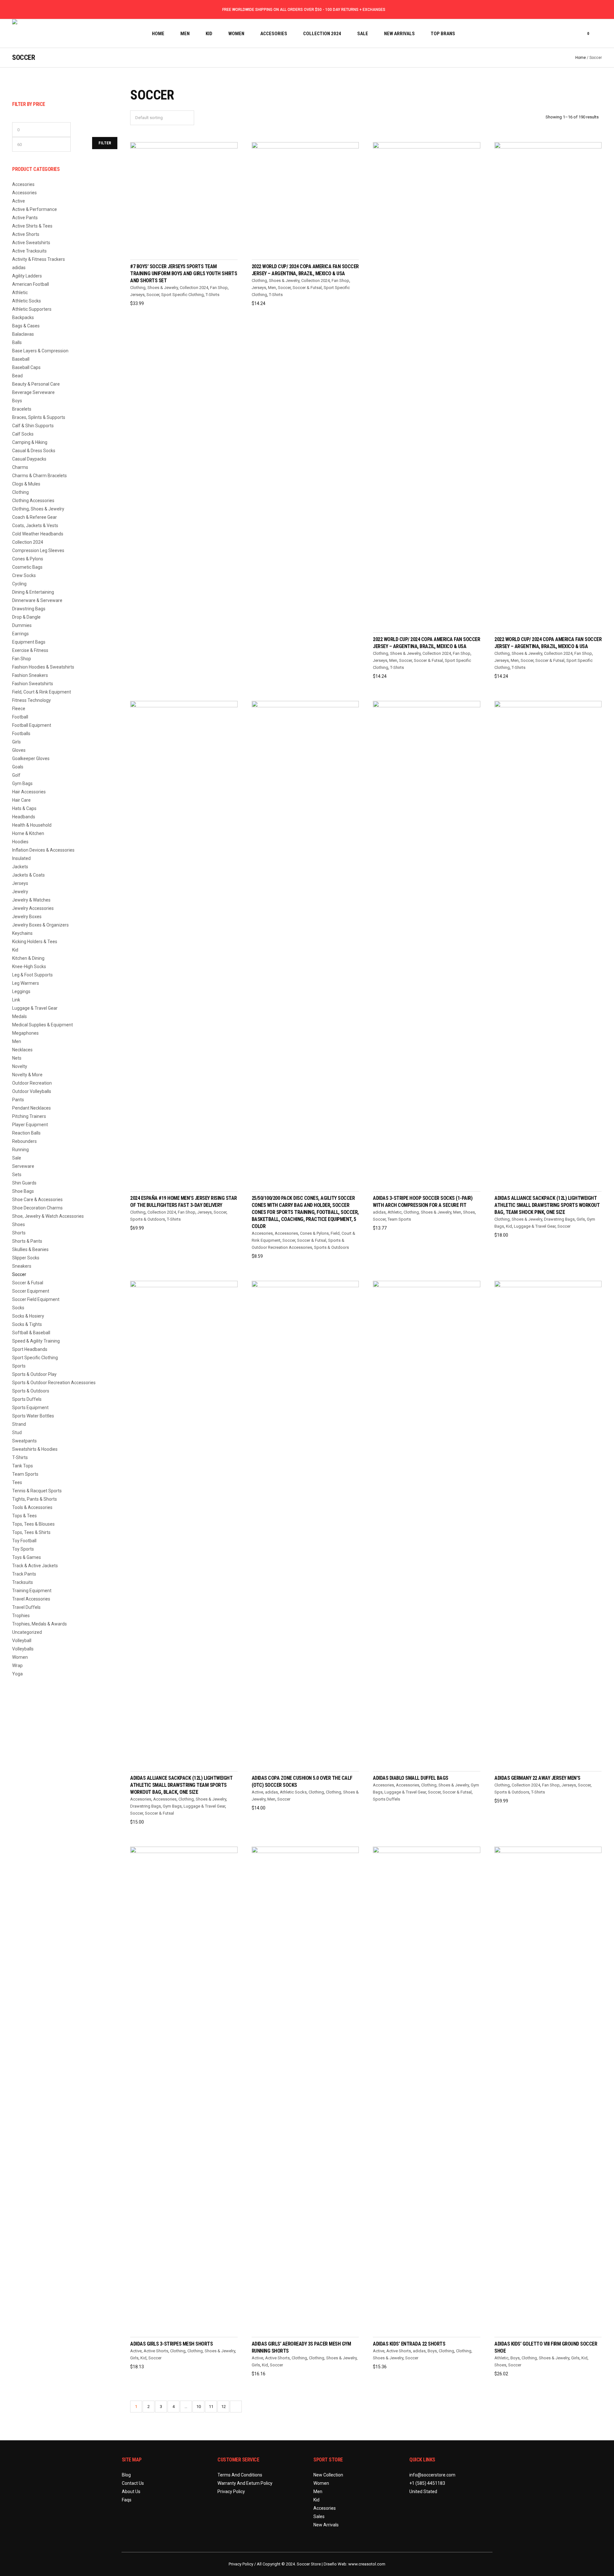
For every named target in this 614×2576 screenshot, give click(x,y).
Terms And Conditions (240, 2475)
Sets (17, 1175)
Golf (16, 775)
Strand (19, 1424)
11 (211, 2407)
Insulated (21, 858)
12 (224, 2407)
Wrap (17, 1665)
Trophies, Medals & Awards (39, 1624)
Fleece (19, 709)
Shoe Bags (23, 1191)
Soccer (153, 295)
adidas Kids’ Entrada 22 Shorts (409, 2344)
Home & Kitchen (28, 833)
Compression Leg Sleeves (38, 550)
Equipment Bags (29, 642)
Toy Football (24, 1541)
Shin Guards (24, 1183)
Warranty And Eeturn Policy (245, 2483)
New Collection (328, 2475)
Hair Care (21, 800)
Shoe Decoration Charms (37, 1208)
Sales (319, 2516)
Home (581, 58)
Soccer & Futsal (307, 288)
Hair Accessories (29, 792)
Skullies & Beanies (30, 1249)
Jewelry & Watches (31, 900)
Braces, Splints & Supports (39, 417)
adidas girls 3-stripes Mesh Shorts (171, 2344)
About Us (131, 2492)
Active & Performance (35, 209)
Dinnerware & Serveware (37, 600)
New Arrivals (326, 2525)
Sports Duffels (386, 1799)
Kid (509, 1226)
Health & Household (32, 825)
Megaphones (25, 1033)
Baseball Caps (26, 367)
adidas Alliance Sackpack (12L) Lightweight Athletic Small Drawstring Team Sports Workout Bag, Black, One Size (181, 1785)
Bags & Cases (26, 326)
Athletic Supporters (32, 309)
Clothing (138, 1212)
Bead (17, 376)
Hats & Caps (24, 808)
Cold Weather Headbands (38, 534)
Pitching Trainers (29, 1116)
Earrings (20, 634)
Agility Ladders (27, 276)
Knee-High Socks (29, 967)
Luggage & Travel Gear (535, 1226)
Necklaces (22, 1050)
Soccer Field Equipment (36, 1299)
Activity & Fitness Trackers (39, 259)
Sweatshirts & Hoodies (35, 1449)
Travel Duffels (26, 1607)
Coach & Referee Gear (35, 517)
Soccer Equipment (31, 1291)
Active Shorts (156, 2351)
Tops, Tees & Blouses (33, 1524)
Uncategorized (27, 1632)
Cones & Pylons (314, 1233)
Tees (17, 1482)
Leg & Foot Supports (32, 975)
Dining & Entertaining (33, 592)
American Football (31, 284)
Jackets (20, 867)
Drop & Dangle (26, 617)
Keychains (22, 933)
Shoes (469, 1212)
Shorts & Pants (27, 1241)
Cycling (19, 584)
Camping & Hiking (30, 442)
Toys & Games (27, 1557)
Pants (18, 1100)
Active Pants (25, 218)
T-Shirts (213, 295)
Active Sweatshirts (31, 243)
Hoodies (20, 842)
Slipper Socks (26, 1258)
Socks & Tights (27, 1324)
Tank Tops (23, 1466)
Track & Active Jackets (35, 1566)
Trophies (21, 1616)
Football (20, 717)
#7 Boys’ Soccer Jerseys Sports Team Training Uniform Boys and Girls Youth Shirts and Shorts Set (184, 273)
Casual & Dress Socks (34, 451)
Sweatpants (24, 1441)
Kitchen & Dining (28, 958)
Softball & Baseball (31, 1333)
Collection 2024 (194, 288)
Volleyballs (23, 1649)
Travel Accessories (31, 1599)
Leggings (21, 991)
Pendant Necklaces (31, 1108)
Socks (18, 1308)
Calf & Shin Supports (33, 426)
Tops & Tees (24, 1516)
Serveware (23, 1166)
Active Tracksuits (29, 251)
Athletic (395, 1212)
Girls (581, 1219)
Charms (20, 467)
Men (272, 288)
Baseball (21, 359)
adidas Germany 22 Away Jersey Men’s (537, 1778)
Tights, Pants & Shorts (35, 1499)
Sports (19, 1366)
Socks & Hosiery (28, 1316)
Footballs (21, 734)
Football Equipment (32, 725)
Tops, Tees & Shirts (31, 1532)
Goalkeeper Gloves (31, 758)
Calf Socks (23, 434)
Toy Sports (23, 1549)
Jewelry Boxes (27, 917)
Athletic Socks (293, 1792)
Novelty (20, 1066)
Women (20, 1657)
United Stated (423, 2492)
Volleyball (22, 1641)
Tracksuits (23, 1582)
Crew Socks (24, 575)
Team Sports (399, 1219)
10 (199, 2407)
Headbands (24, 817)
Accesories (262, 1233)
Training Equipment (32, 1591)
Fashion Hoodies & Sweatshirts (43, 667)
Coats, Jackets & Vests (35, 526)
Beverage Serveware (33, 392)
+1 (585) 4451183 (427, 2483)
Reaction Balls (26, 1133)
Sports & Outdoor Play (34, 1374)
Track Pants (24, 1574)
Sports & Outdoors (148, 1219)
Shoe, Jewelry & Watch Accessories (48, 1216)
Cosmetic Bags (27, 567)
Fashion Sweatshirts (33, 684)
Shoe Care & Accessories (37, 1200)
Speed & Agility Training (36, 1341)
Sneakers (22, 1266)
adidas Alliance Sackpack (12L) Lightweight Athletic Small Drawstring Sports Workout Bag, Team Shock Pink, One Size (547, 1205)
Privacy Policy (231, 2492)
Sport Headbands (30, 1349)
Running (20, 1150)
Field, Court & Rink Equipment (42, 692)
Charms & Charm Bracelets (39, 476)
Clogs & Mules (26, 484)
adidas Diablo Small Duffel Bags (411, 1778)
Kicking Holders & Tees (35, 942)
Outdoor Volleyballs (32, 1091)
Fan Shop (219, 288)
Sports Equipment (30, 1408)
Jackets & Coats (28, 875)
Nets (17, 1058)
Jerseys (137, 295)
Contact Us (133, 2483)
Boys (432, 2351)
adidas (379, 1212)
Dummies (22, 625)
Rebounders (24, 1141)
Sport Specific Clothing (182, 295)
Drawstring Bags (559, 1219)
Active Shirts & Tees (32, 226)
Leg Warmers (26, 983)
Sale (17, 1158)
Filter (105, 143)
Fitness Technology (31, 700)
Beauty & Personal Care (36, 384)
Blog (126, 2475)
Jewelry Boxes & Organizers (40, 925)
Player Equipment (30, 1125)
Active (257, 1792)
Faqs (127, 2500)
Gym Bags (172, 1806)
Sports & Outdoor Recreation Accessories (54, 1383)
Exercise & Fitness (30, 650)
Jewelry (20, 892)
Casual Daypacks (29, 459)
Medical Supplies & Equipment (43, 1025)
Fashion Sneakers (30, 675)
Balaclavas (23, 334)
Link (16, 1000)
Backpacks (23, 317)
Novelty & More (27, 1075)
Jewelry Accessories (33, 908)
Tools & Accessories (32, 1507)
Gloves (19, 750)
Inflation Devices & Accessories (43, 850)
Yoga (17, 1674)
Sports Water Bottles (33, 1416)
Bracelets (22, 409)
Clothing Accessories (33, 501)
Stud (17, 1432)
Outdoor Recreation (32, 1083)
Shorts (19, 1233)
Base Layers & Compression (40, 351)
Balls (17, 342)
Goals (18, 767)
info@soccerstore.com (432, 2475)
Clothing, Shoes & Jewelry (154, 288)
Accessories (286, 1233)
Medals (20, 1016)
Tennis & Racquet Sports (37, 1491)
